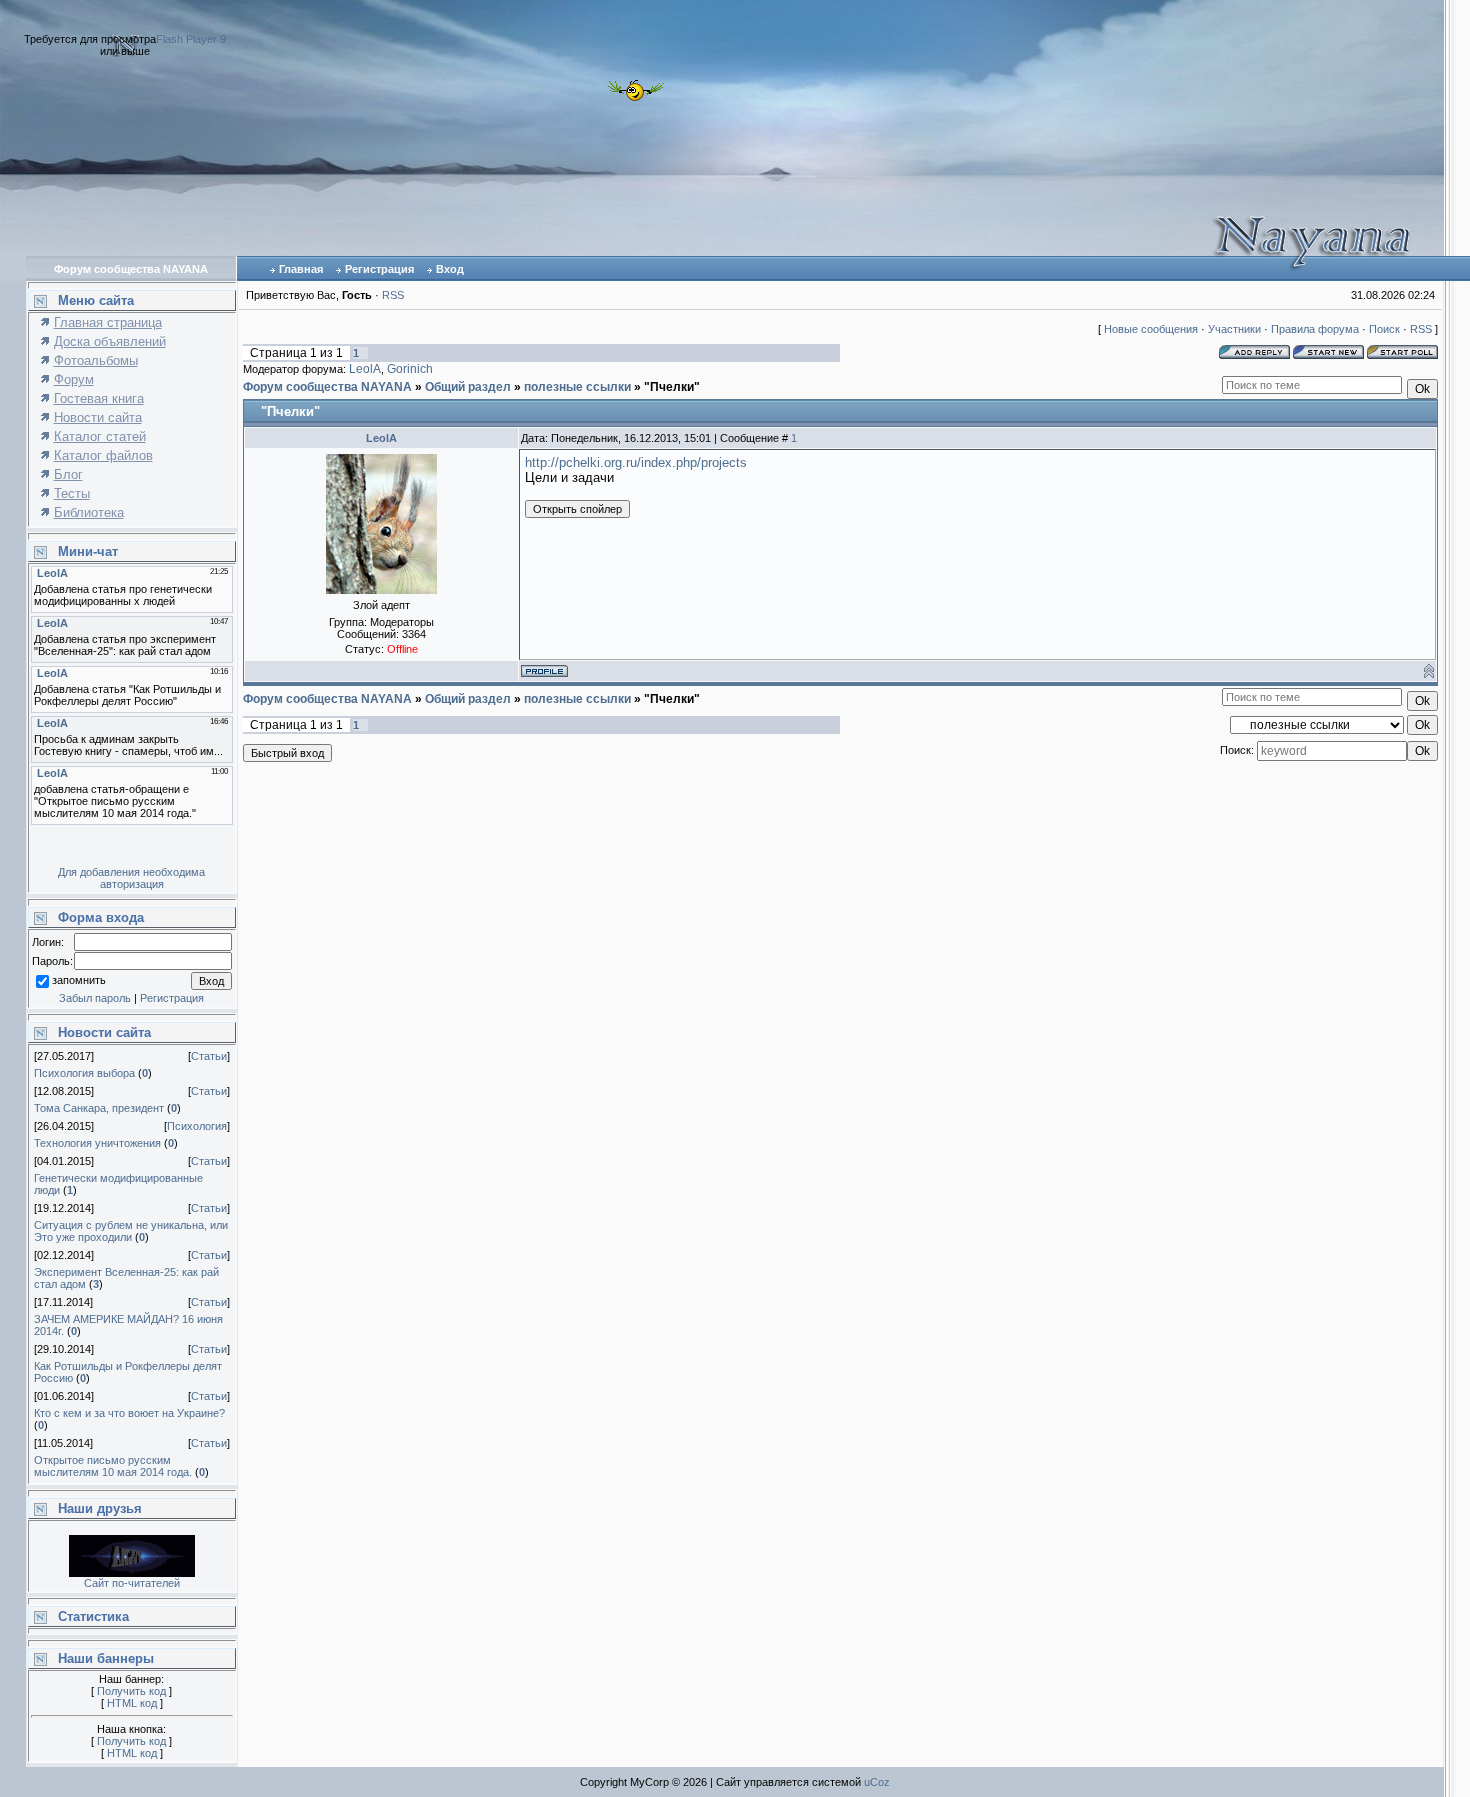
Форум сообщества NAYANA (327, 387)
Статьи (209, 1056)
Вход (450, 269)
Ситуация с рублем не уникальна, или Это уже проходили (131, 1231)
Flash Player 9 (191, 39)
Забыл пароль (95, 998)
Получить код (131, 1691)
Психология (197, 1126)
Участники (1234, 329)
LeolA (365, 369)
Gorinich (410, 369)
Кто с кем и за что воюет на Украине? (129, 1413)
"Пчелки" (672, 387)
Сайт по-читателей (132, 1583)
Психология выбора (84, 1073)
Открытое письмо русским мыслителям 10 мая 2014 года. (113, 1466)
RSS (393, 295)
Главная (301, 269)
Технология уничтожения (97, 1143)
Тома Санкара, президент (99, 1108)
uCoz (877, 1782)
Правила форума (1315, 329)
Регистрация (379, 269)
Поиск (1384, 329)
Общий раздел (468, 387)
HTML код (132, 1703)
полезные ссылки (577, 387)
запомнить (79, 981)
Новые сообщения (1151, 329)
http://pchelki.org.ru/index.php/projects (636, 462)
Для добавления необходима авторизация (131, 878)
